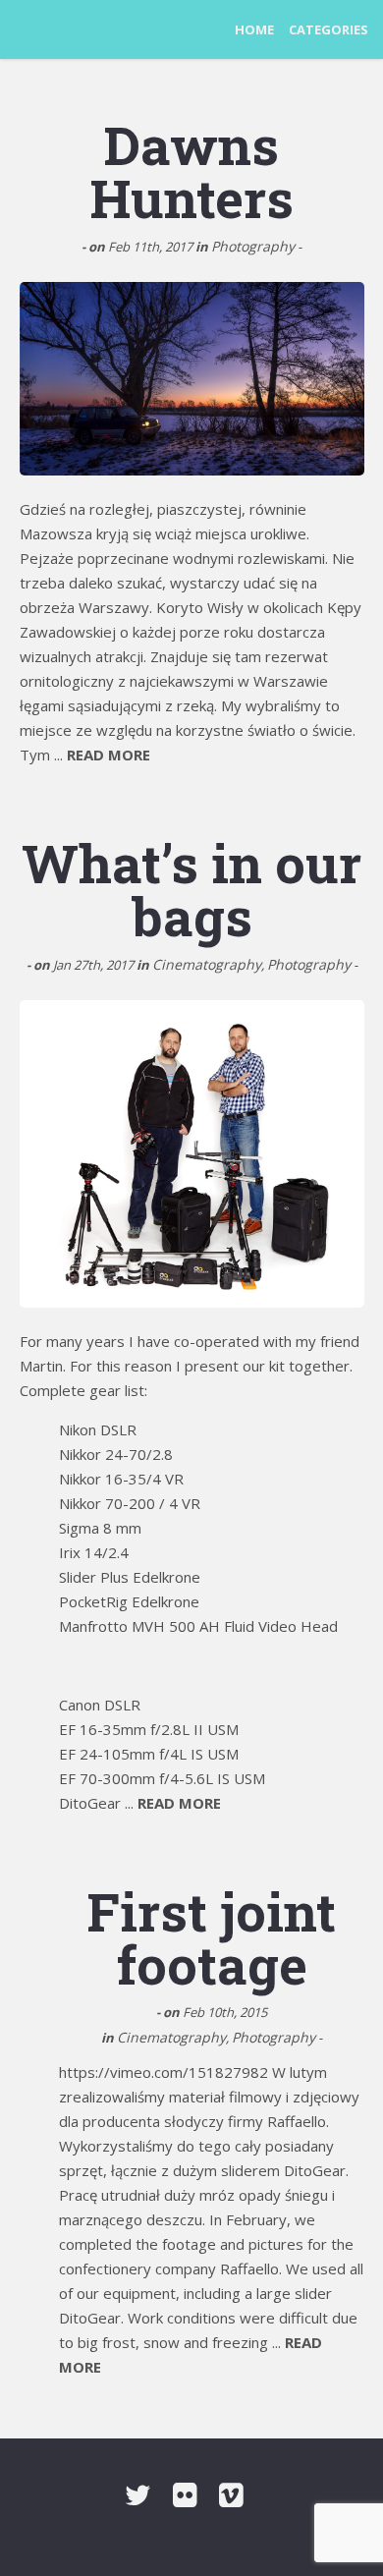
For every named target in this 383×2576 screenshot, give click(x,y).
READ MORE (109, 755)
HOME (254, 29)
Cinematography (207, 964)
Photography (253, 246)
